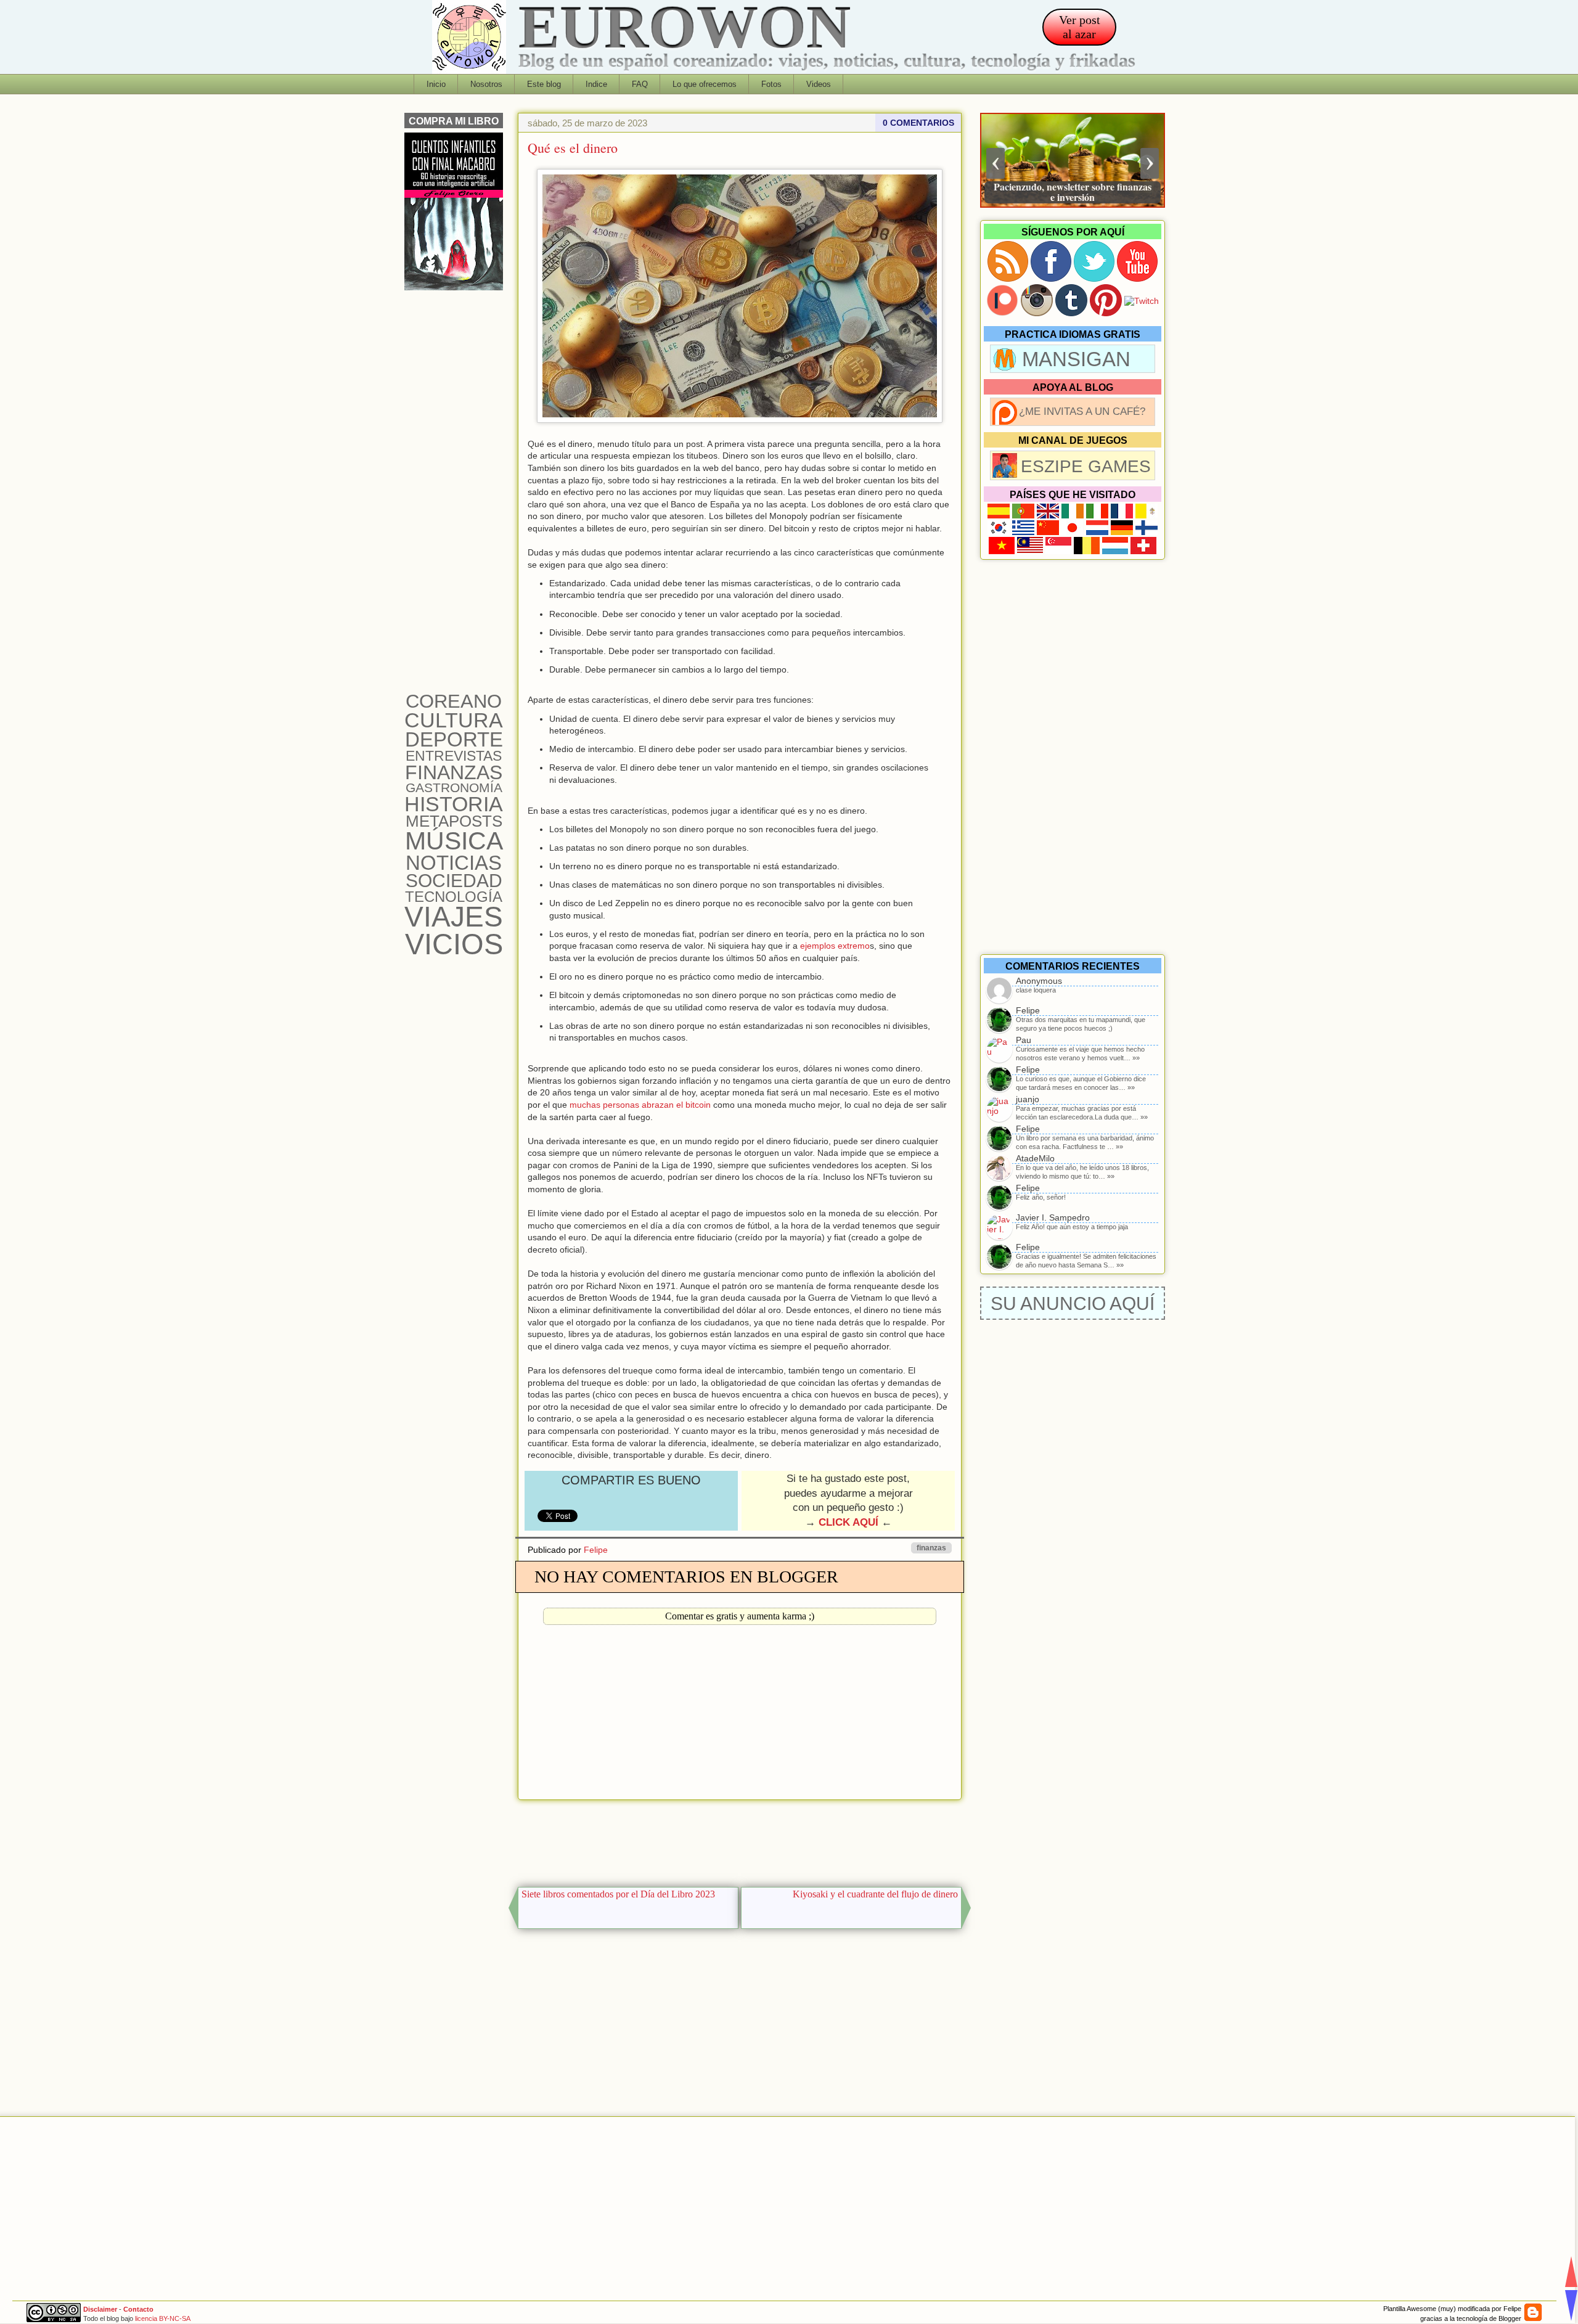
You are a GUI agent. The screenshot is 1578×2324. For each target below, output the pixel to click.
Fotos (771, 84)
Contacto (138, 2309)
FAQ (640, 84)
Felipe (596, 1550)
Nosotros (486, 84)
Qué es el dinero (573, 148)
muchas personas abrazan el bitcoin (640, 1105)
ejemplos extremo (835, 946)
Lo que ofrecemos (705, 84)
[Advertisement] (740, 1840)
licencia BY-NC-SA (163, 2318)
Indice (596, 84)
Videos (819, 84)
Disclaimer (100, 2309)
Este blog (544, 84)
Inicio (436, 84)
